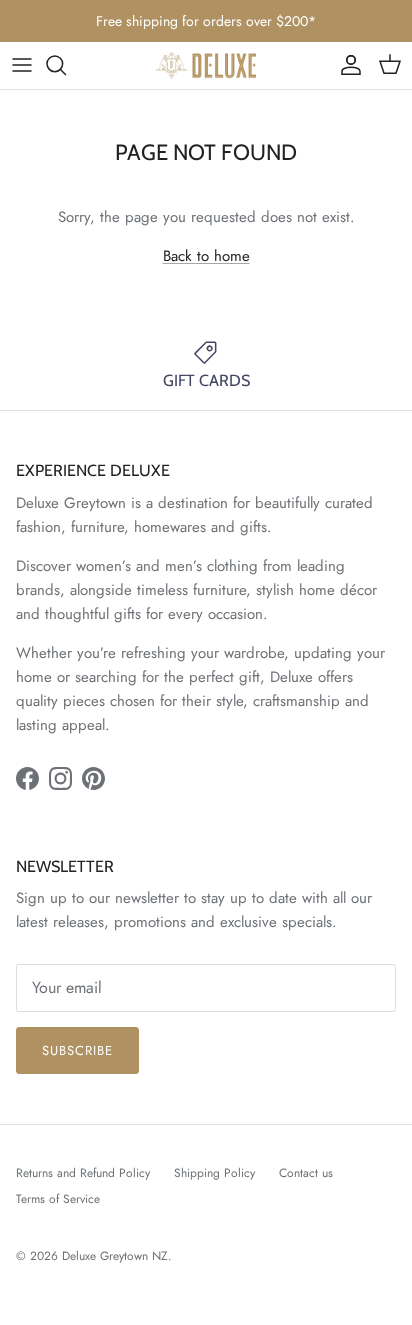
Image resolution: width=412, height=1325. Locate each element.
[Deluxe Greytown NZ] (206, 65)
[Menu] (22, 65)
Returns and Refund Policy (83, 1173)
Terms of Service (58, 1199)
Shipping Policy (214, 1173)
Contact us (306, 1173)
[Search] (66, 65)
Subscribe (77, 1050)
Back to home (206, 256)
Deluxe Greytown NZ (115, 1256)
